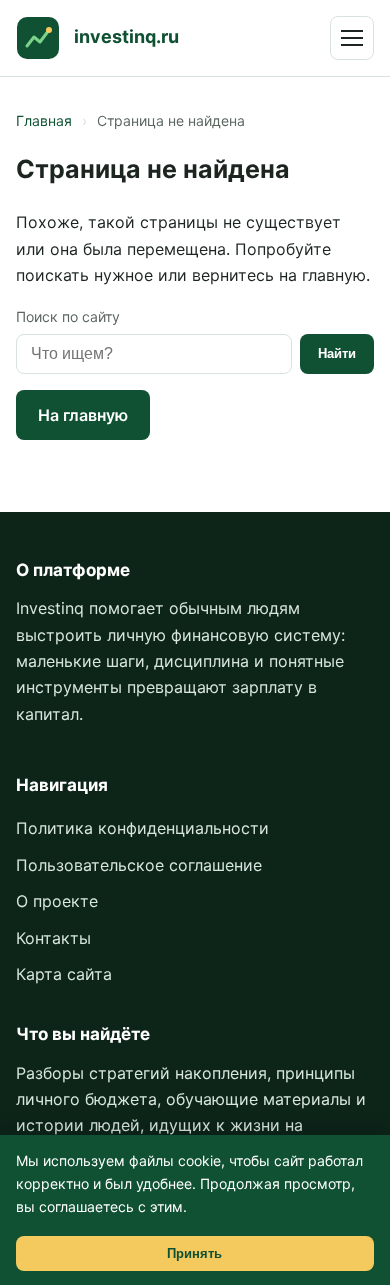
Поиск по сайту (68, 316)
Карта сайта (64, 974)
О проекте (57, 901)
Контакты (53, 938)
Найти (337, 353)
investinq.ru (126, 36)
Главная (44, 120)
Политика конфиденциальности (142, 828)
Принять (194, 1253)
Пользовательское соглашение (139, 865)
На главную (83, 415)
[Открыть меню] (352, 38)
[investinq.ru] (38, 38)
